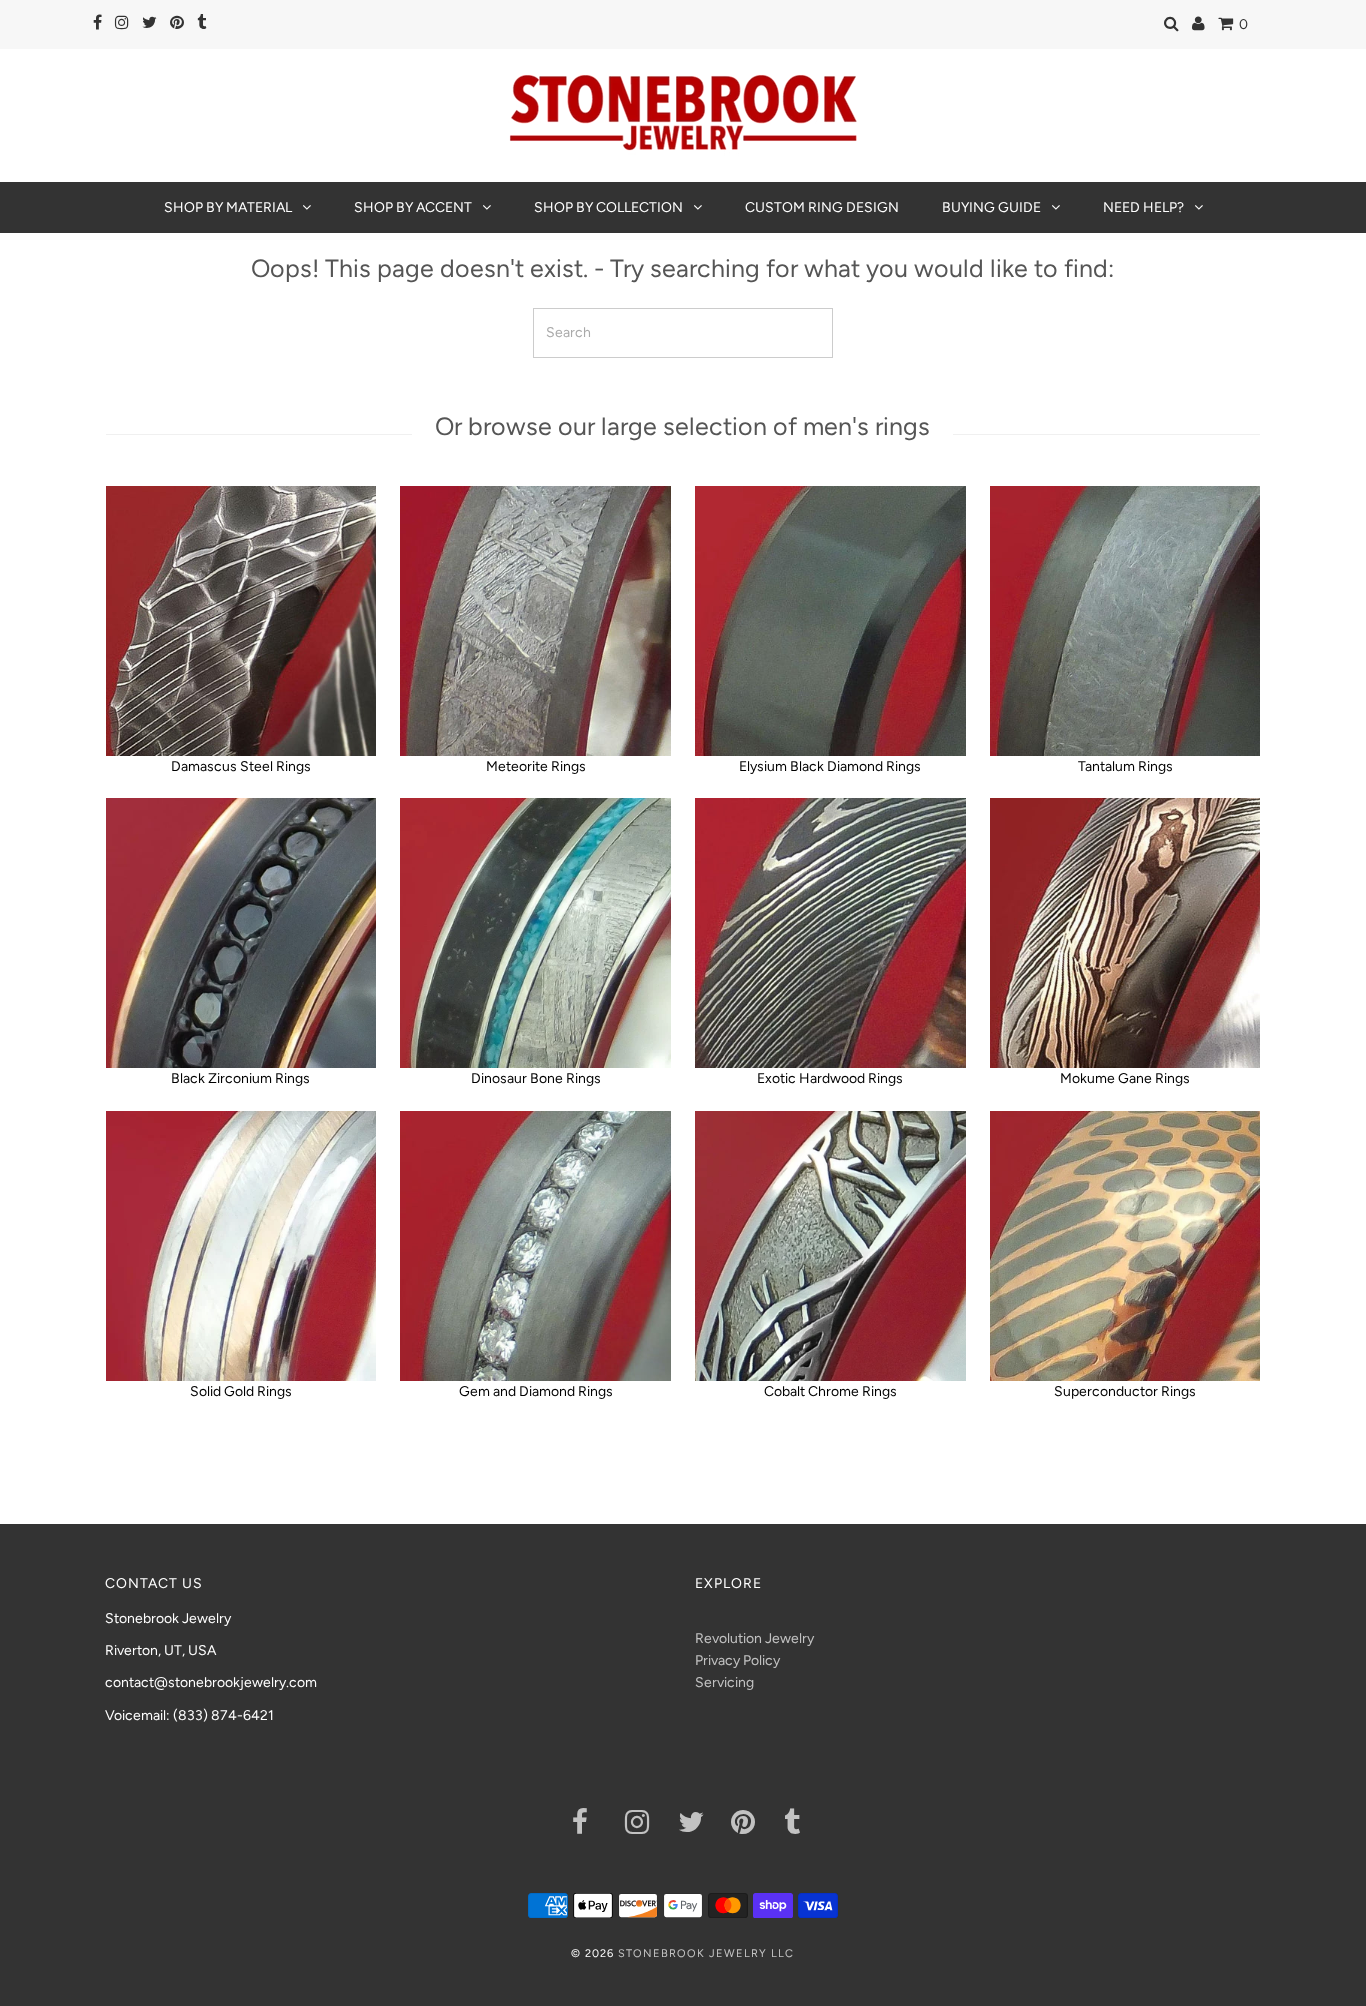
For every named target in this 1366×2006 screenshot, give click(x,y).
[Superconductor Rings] (1125, 1246)
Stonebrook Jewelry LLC (706, 1953)
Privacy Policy (737, 1660)
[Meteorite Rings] (535, 621)
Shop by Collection (608, 207)
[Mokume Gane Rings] (1125, 933)
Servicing (724, 1682)
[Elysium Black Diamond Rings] (830, 621)
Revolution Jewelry (754, 1638)
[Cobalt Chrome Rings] (830, 1246)
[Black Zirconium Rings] (241, 933)
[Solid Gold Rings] (241, 1246)
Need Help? (1143, 207)
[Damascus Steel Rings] (241, 621)
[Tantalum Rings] (1125, 621)
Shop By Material (228, 207)
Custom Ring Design (822, 207)
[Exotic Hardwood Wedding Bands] (830, 933)
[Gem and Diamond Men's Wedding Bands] (535, 1246)
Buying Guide (991, 207)
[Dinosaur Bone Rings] (535, 933)
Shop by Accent (413, 207)
